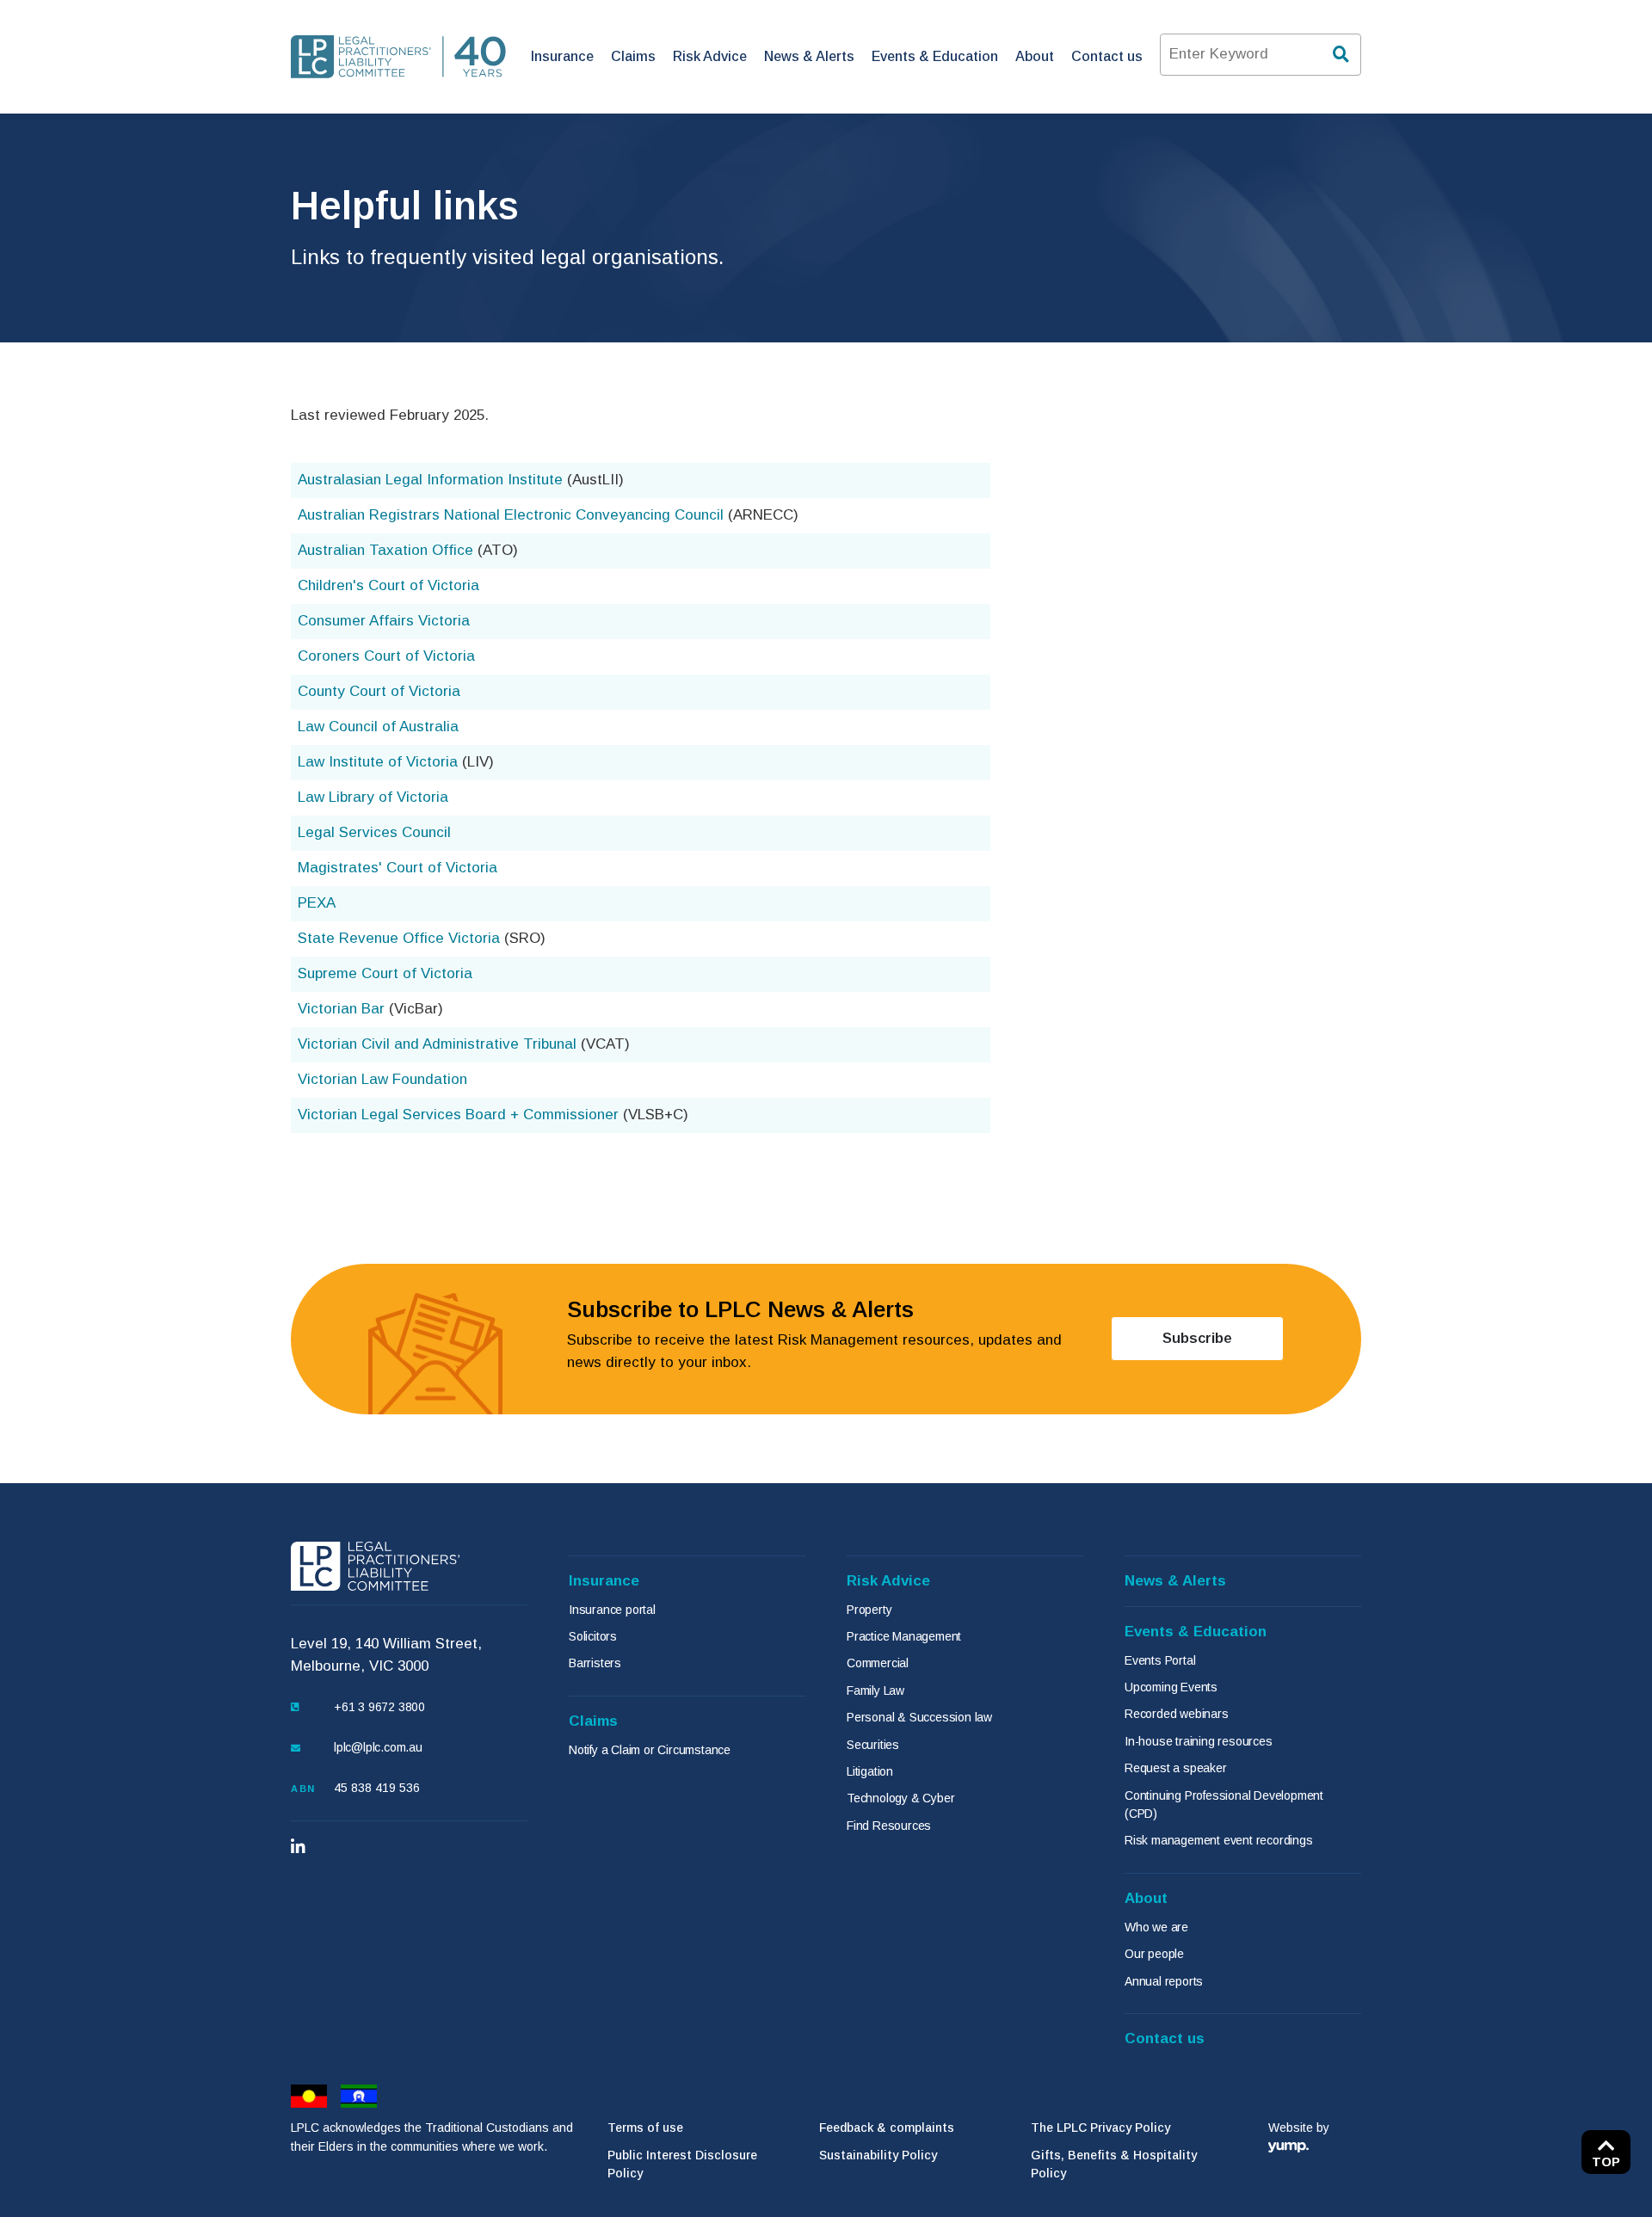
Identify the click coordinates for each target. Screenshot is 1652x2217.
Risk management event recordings (1219, 1840)
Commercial (878, 1663)
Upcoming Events (1171, 1687)
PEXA (317, 903)
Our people (1154, 1954)
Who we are (1156, 1927)
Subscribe (1223, 1338)
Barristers (595, 1663)
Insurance (604, 1581)
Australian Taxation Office (385, 550)
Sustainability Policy (878, 2155)
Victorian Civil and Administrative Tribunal (437, 1044)
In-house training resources (1199, 1741)
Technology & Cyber (900, 1798)
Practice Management (904, 1636)
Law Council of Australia (378, 727)
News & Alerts (809, 56)
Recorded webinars (1177, 1714)
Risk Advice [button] (710, 56)
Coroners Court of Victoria (386, 656)
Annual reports (1164, 1981)
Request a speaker (1176, 1768)
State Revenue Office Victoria (399, 938)
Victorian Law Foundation (382, 1079)
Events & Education (1196, 1632)
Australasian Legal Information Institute (430, 480)
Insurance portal (612, 1610)
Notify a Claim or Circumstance (650, 1750)
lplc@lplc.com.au (378, 1747)
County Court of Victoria (379, 691)
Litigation (870, 1771)
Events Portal (1160, 1660)
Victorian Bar (341, 1009)
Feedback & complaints (887, 2128)
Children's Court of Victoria (388, 585)
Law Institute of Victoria (378, 762)
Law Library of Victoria (373, 797)
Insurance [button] (562, 56)
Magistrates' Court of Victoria (398, 868)
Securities (873, 1745)
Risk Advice (888, 1581)
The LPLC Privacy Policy (1100, 2128)
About (1146, 1898)
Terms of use (645, 2128)
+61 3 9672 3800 (379, 1707)
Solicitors (593, 1636)
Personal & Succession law (919, 1717)
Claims (593, 1721)
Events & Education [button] (935, 56)
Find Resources (889, 1826)
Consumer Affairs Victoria (384, 621)
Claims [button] (633, 56)
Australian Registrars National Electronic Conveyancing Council (511, 515)
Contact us (1107, 56)
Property (869, 1610)
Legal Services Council (374, 832)
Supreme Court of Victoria (385, 973)
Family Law (875, 1690)
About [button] (1035, 56)
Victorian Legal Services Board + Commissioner (458, 1115)
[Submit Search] (1343, 55)
